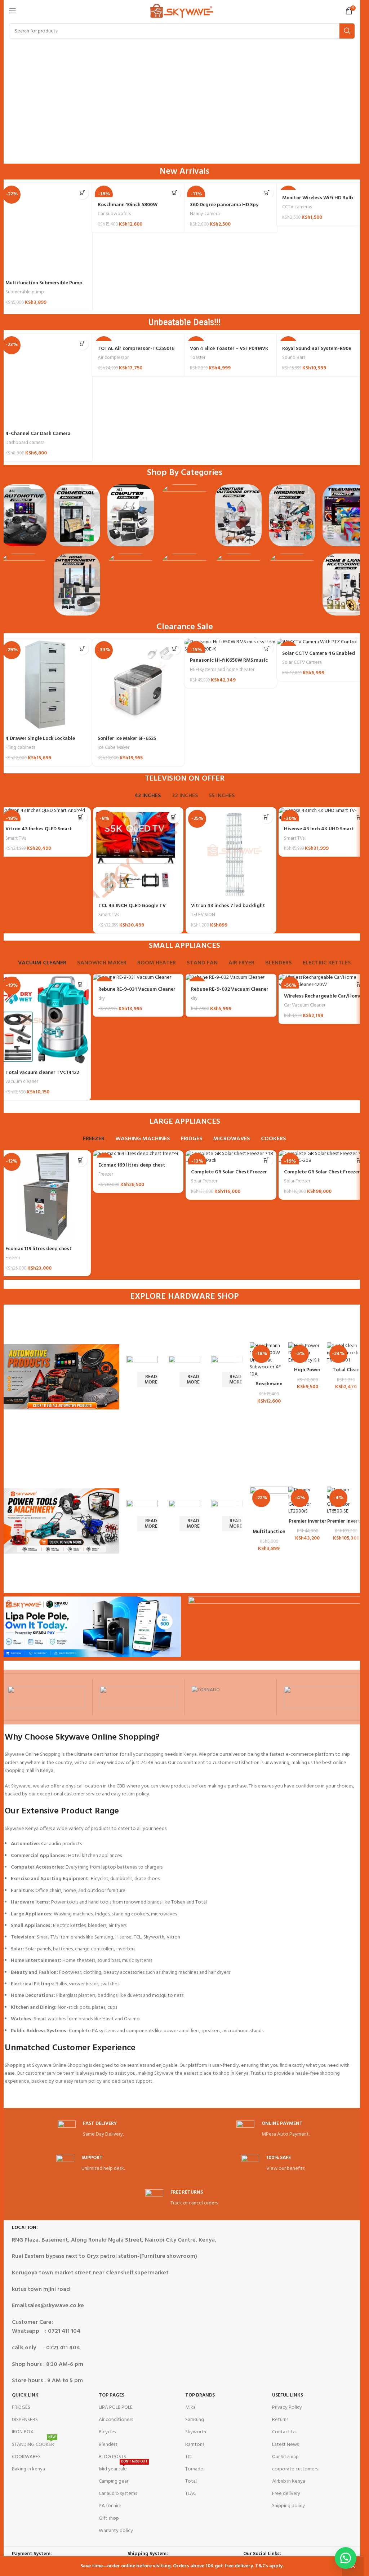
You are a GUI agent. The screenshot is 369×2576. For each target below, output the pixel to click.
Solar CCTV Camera (302, 663)
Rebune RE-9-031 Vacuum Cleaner (137, 989)
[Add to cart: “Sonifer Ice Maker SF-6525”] (175, 649)
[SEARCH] (347, 31)
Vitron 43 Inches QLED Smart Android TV (39, 833)
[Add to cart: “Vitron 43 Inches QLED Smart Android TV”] (81, 817)
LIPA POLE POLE (116, 2408)
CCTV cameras (297, 207)
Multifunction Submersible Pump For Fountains (44, 287)
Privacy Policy (287, 2408)
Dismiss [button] (353, 2566)
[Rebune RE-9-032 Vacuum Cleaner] (231, 978)
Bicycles (107, 2432)
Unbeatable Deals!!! (184, 322)
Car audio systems (118, 2494)
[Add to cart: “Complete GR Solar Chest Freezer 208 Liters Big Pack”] (266, 1160)
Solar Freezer (204, 1181)
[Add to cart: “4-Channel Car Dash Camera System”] (82, 344)
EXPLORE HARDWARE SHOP (184, 1297)
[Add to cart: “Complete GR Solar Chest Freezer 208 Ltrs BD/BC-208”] (359, 1160)
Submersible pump (25, 292)
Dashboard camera (25, 443)
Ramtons (195, 2445)
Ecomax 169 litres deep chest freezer (132, 1169)
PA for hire (110, 2506)
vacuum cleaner (22, 1082)
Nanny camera (205, 214)
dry (102, 998)
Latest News (285, 2445)
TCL (189, 2457)
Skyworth (196, 2432)
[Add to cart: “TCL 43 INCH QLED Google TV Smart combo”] (174, 817)
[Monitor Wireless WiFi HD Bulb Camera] (323, 187)
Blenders (108, 2445)
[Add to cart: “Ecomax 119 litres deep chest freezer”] (81, 1160)
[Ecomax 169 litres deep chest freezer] (138, 1154)
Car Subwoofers (114, 214)
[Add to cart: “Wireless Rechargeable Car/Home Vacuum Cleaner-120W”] (359, 984)
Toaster (198, 358)
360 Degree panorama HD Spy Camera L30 (224, 208)
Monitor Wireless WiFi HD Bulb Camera (318, 202)
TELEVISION (203, 915)
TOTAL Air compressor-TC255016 (136, 349)
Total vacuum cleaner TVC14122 (42, 1073)
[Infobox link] (91, 2130)
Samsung (195, 2420)
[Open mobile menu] (13, 11)
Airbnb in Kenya (289, 2481)
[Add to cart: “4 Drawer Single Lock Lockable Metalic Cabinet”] (82, 649)
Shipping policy (288, 2506)
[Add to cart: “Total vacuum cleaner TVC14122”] (81, 984)
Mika (190, 2408)
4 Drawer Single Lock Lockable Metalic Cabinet (40, 742)
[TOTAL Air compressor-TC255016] (138, 337)
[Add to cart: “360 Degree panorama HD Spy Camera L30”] (267, 193)
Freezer (13, 1258)
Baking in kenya (28, 2469)
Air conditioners (116, 2420)
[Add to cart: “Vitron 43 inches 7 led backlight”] (266, 817)
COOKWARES (26, 2457)
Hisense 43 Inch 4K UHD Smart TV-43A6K (319, 833)
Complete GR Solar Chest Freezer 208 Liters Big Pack (229, 1176)
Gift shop (109, 2519)
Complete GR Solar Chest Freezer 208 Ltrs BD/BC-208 (322, 1176)
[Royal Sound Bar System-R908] (323, 337)
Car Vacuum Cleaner (305, 1005)
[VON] (46, 1697)
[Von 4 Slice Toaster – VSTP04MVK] (231, 337)
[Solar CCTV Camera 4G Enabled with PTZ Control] (323, 642)
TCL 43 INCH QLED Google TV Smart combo (132, 909)
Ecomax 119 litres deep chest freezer (39, 1253)
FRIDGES (21, 2408)
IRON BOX (23, 2432)
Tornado (194, 2469)
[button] (346, 2558)
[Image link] (23, 515)
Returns (280, 2420)
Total (191, 2481)
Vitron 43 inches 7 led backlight (228, 906)
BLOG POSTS (112, 2457)
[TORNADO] (230, 1697)
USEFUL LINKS (288, 2395)
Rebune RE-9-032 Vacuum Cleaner (230, 989)
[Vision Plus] (139, 1697)
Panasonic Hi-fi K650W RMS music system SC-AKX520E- (229, 664)
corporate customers (295, 2469)
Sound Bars (294, 358)
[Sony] (323, 1697)
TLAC (191, 2494)
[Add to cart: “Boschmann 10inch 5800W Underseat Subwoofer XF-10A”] (175, 193)
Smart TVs (16, 838)
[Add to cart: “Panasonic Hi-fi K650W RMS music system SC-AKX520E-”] (267, 649)
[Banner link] (142, 1377)
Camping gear (114, 2481)
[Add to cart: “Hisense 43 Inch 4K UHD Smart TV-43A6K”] (359, 817)
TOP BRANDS (200, 2395)
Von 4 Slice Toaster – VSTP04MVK (229, 349)
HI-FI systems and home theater (222, 670)
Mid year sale (123, 2468)
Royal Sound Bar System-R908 (317, 349)
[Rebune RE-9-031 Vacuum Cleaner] (138, 978)
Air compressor (113, 358)
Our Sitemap (285, 2457)
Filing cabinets (20, 748)
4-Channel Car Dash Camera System (38, 437)
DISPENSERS (25, 2420)
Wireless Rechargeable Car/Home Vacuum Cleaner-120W (323, 1000)
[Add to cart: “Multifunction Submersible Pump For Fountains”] (82, 193)
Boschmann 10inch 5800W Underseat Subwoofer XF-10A (132, 208)
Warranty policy (116, 2531)
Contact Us (284, 2432)
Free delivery (286, 2494)
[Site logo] (182, 11)
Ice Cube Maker (114, 748)
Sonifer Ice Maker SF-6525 (127, 739)
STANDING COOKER (34, 2444)
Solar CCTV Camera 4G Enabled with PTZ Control (319, 657)
